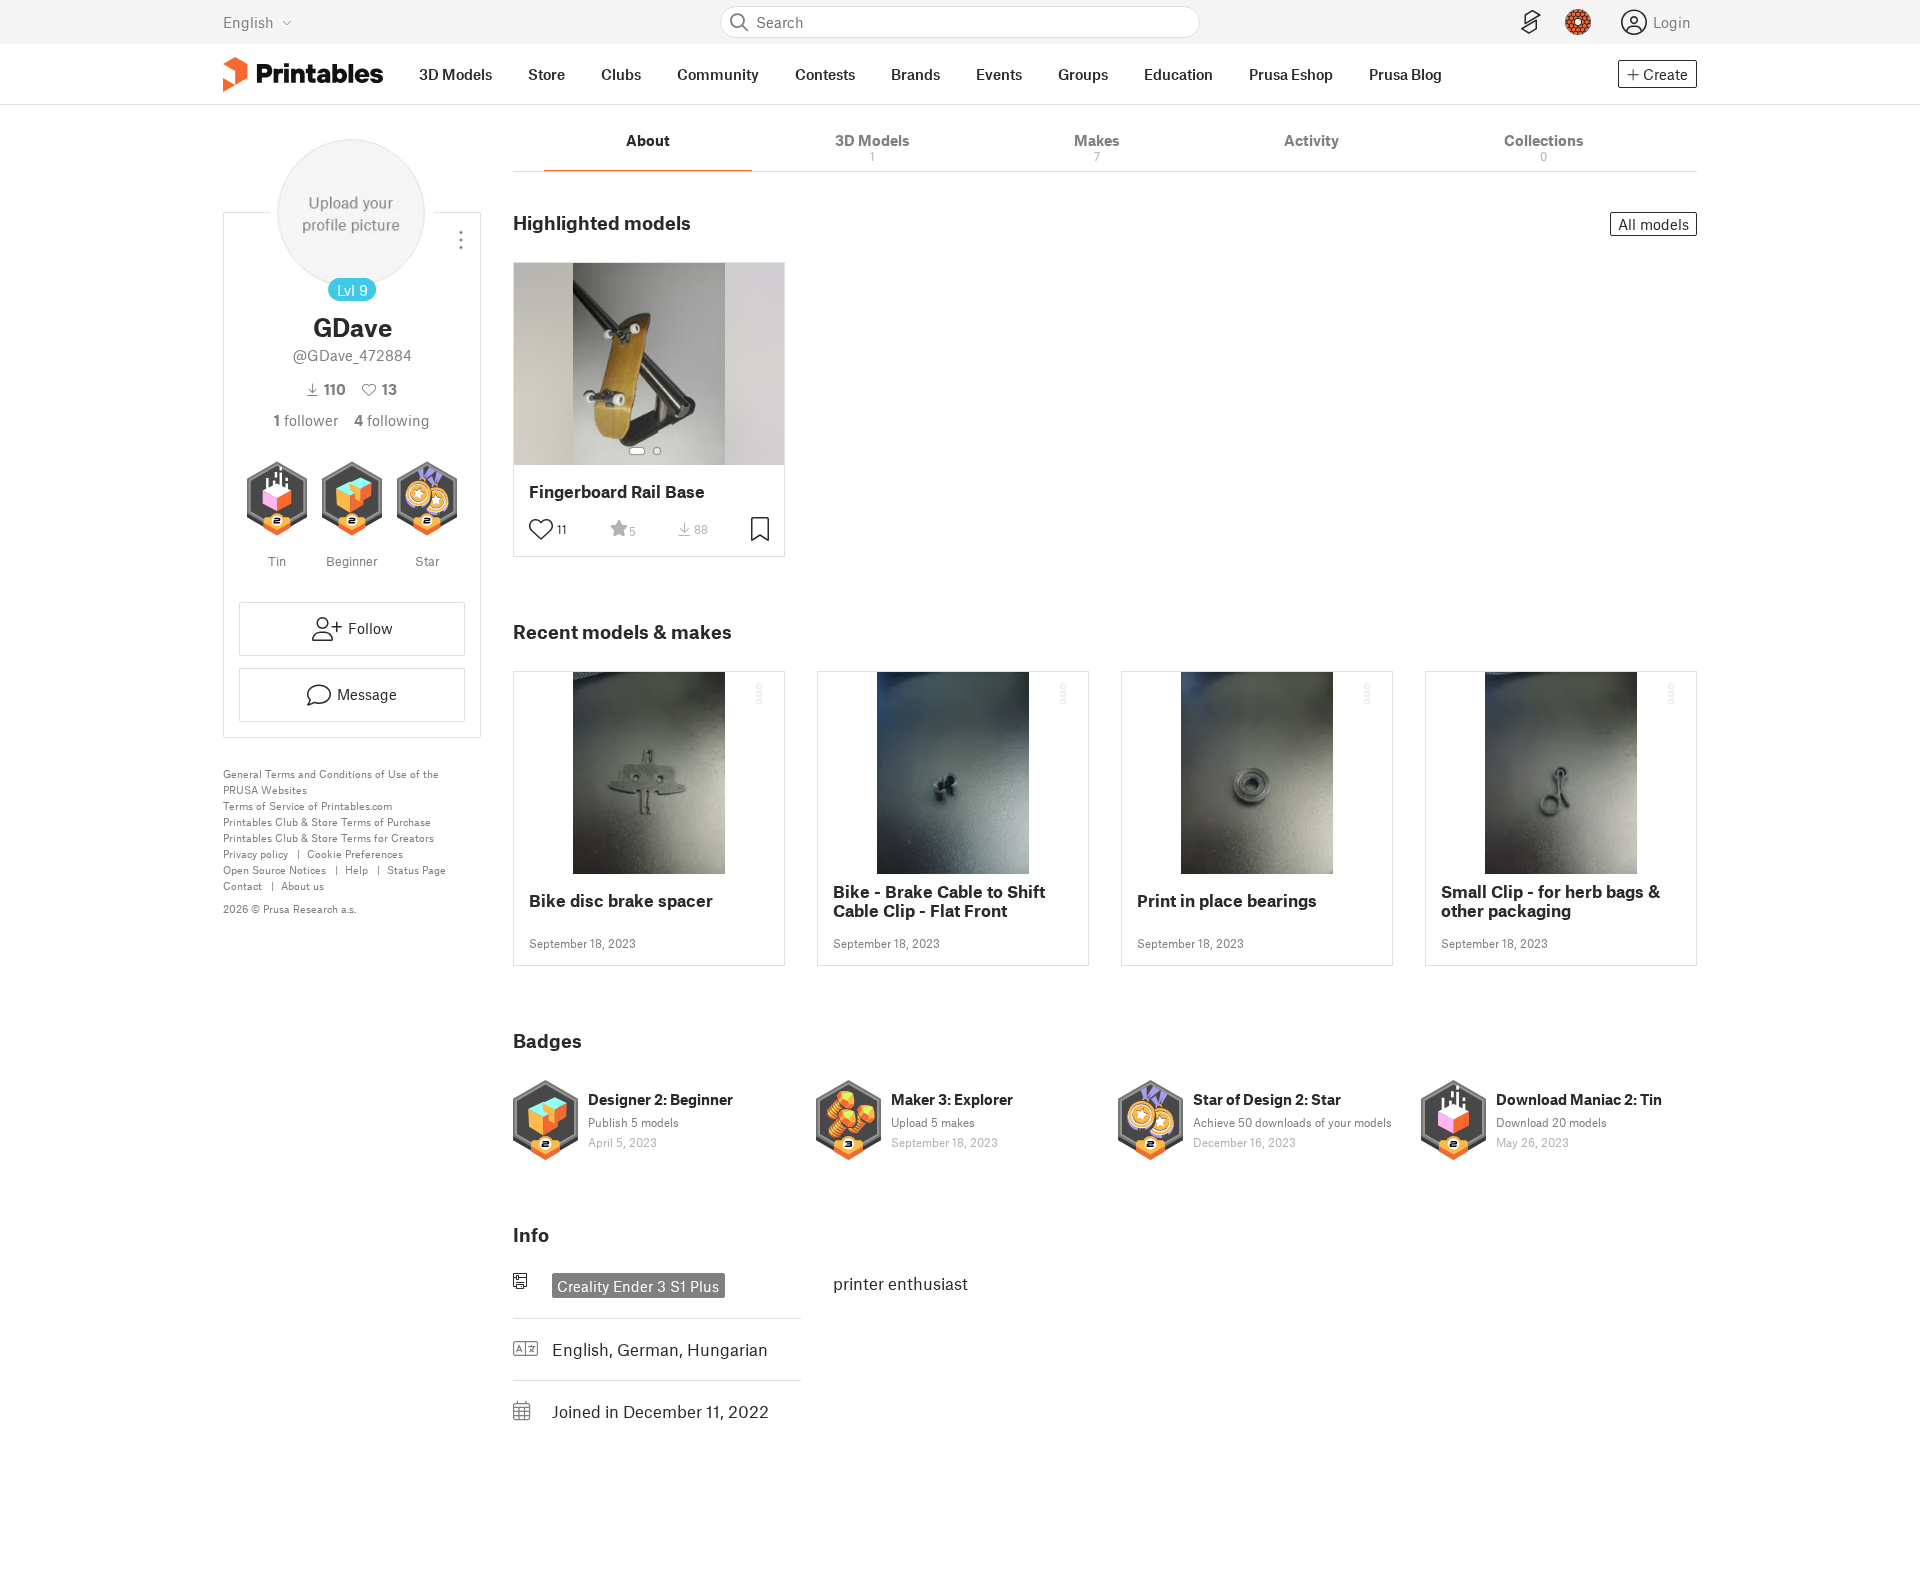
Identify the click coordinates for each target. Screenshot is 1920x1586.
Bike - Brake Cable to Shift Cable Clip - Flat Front (939, 901)
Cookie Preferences (355, 853)
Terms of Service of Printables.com (307, 805)
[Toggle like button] (541, 529)
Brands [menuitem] (915, 74)
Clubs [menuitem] (621, 74)
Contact (242, 885)
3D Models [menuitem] (455, 74)
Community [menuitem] (718, 74)
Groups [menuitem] (1083, 74)
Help (356, 869)
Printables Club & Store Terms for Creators (328, 837)
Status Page (416, 869)
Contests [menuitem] (825, 74)
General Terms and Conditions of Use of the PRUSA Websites (331, 781)
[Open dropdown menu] (461, 232)
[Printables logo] (303, 74)
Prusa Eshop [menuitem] (1291, 74)
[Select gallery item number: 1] (637, 451)
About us (302, 885)
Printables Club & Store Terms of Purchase (327, 821)
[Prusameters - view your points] (1578, 22)
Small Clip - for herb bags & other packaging (1550, 901)
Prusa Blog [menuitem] (1405, 74)
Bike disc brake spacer (621, 900)
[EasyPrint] (1531, 22)
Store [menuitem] (546, 74)
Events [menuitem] (999, 74)
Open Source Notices (274, 869)
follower (306, 420)
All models (1653, 224)
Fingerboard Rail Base (617, 491)
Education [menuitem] (1178, 74)
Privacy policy (255, 853)
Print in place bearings (1227, 900)
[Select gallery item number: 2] (657, 451)
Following (392, 420)
